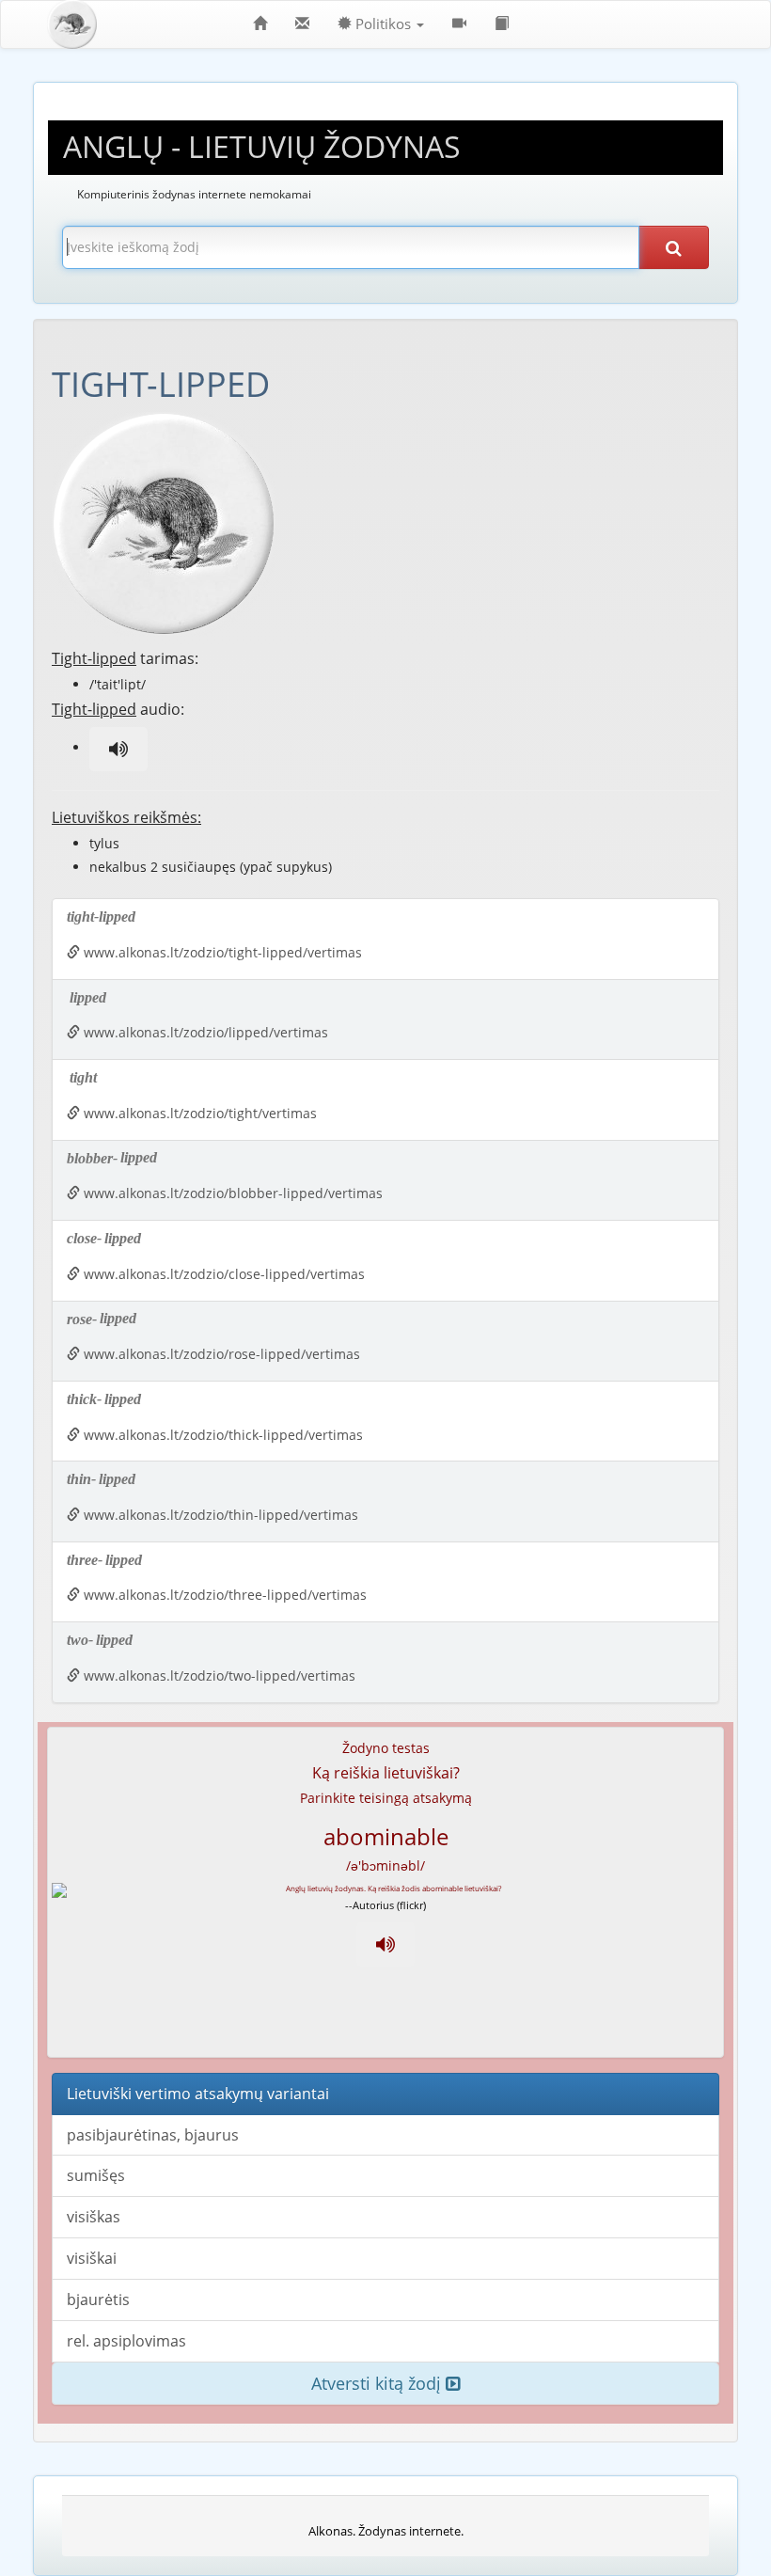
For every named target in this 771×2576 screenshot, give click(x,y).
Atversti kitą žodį (378, 2383)
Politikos (383, 24)
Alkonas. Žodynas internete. (386, 2531)
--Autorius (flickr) (385, 1905)
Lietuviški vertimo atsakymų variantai (198, 2094)
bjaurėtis (98, 2299)
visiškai (92, 2258)
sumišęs (96, 2175)
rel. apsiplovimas (126, 2341)
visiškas (94, 2217)
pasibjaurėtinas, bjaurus (153, 2135)
